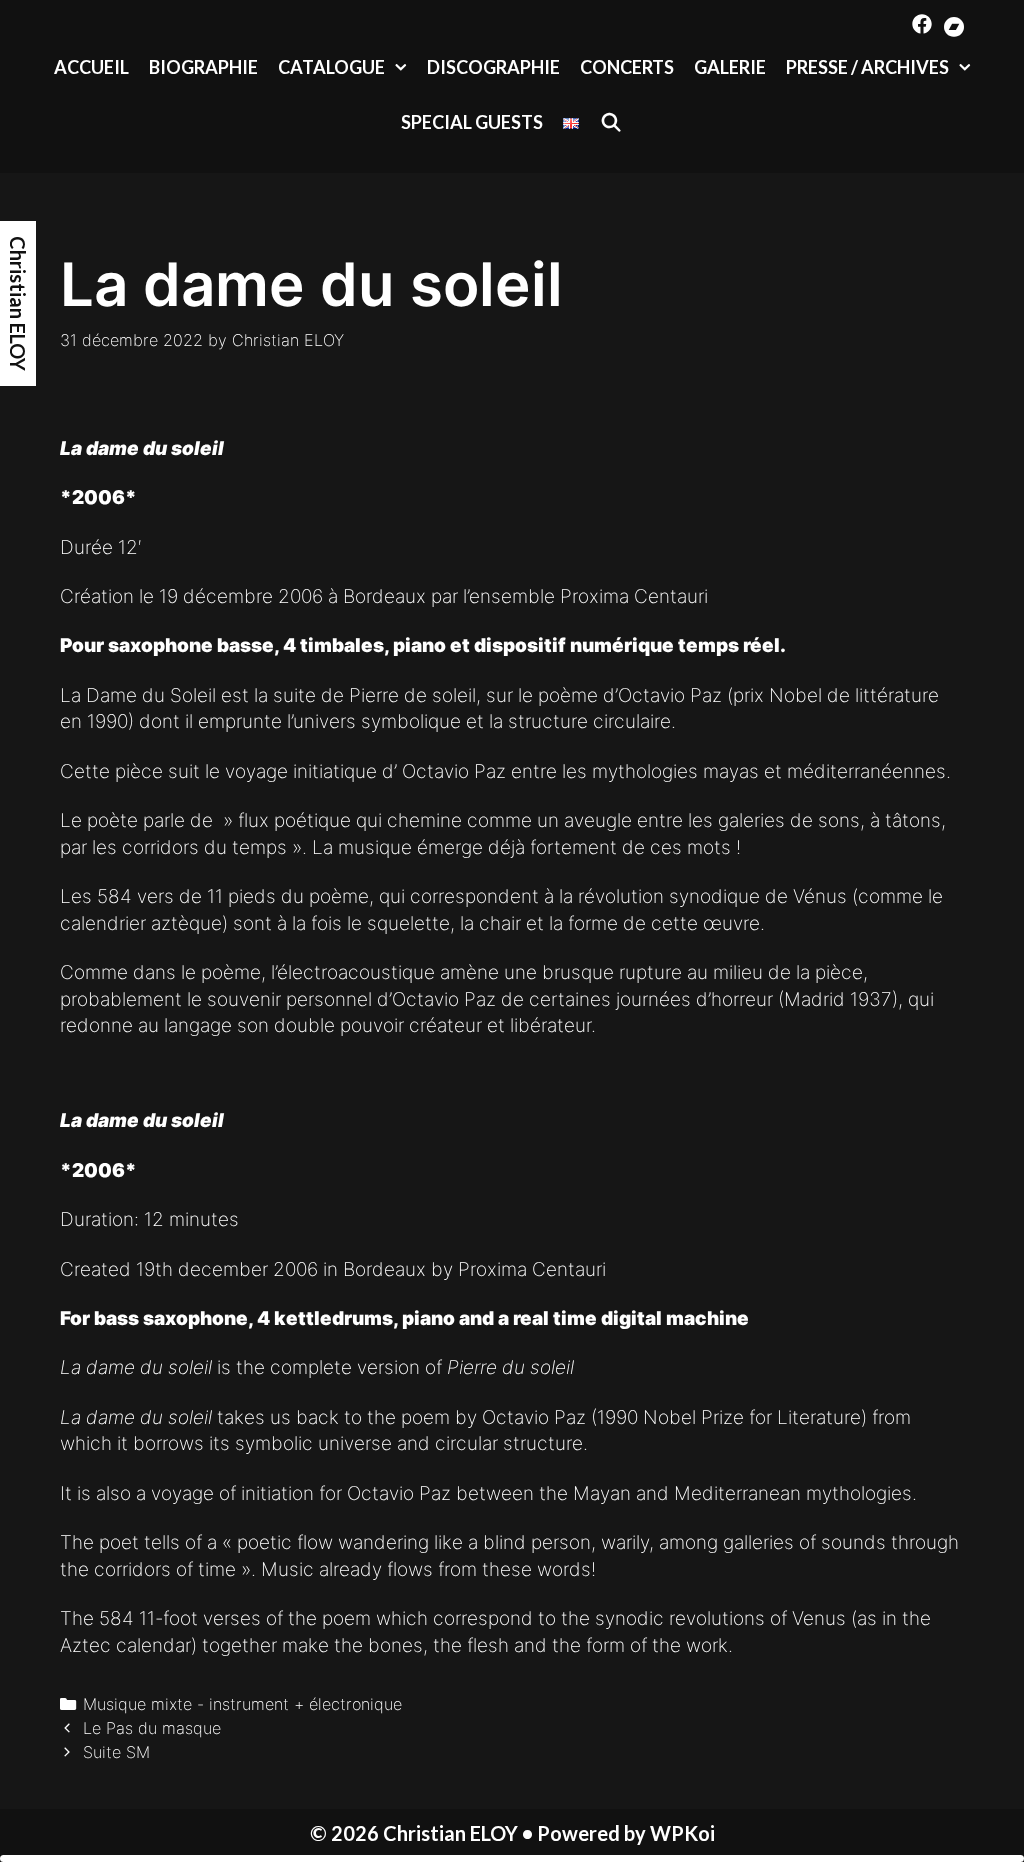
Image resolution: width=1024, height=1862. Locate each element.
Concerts (627, 67)
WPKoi (682, 1833)
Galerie (730, 67)
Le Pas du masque (152, 1728)
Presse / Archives (867, 67)
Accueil (91, 67)
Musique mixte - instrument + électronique (242, 1704)
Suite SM (116, 1752)
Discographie (493, 67)
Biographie (203, 67)
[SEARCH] (610, 122)
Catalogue (331, 67)
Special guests (472, 122)
